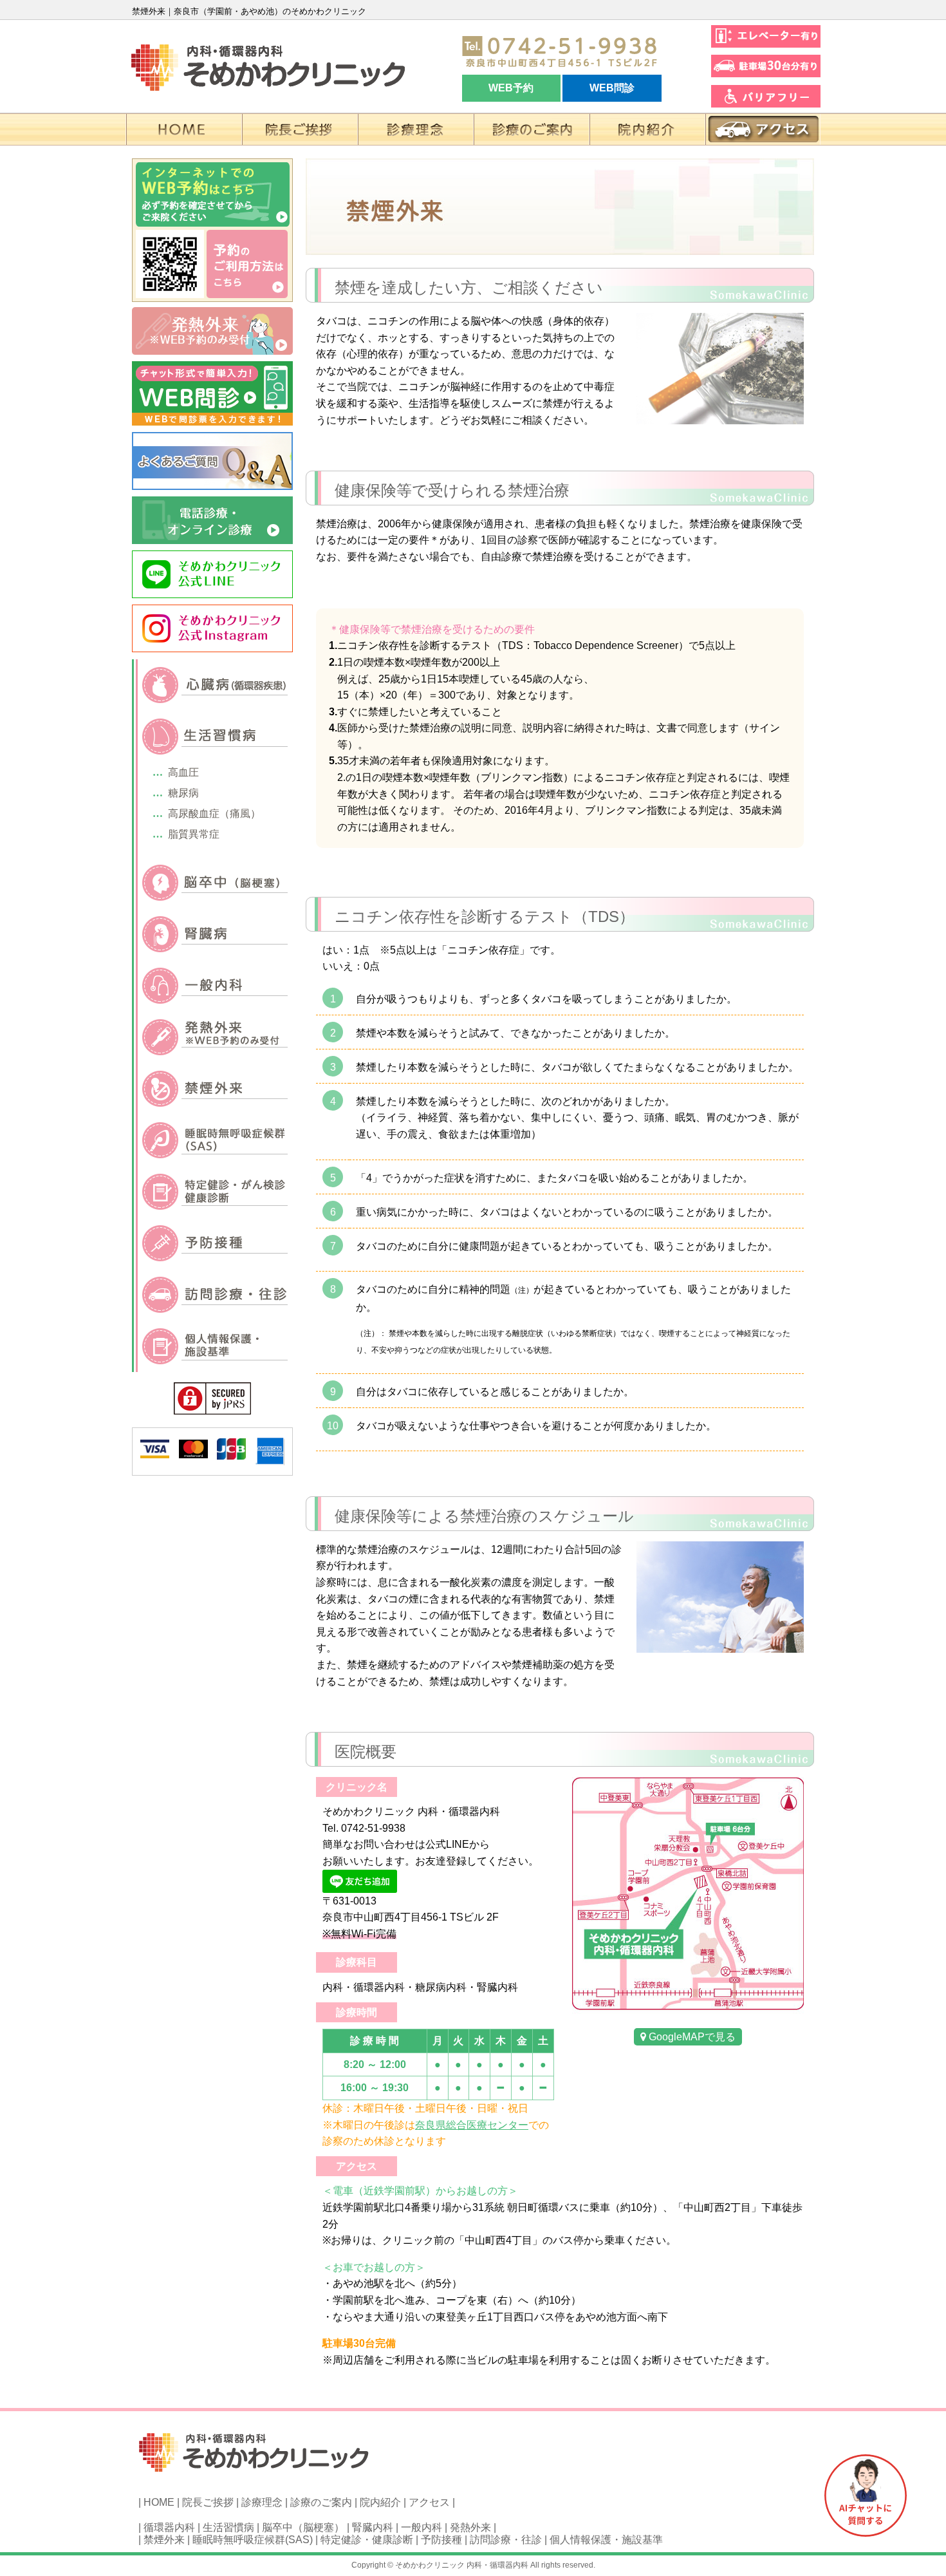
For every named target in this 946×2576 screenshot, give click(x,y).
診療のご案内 (321, 2502)
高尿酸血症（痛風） (214, 813)
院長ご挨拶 (208, 2502)
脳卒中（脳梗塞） (303, 2527)
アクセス (429, 2502)
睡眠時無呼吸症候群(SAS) (253, 2540)
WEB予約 (511, 88)
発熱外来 (470, 2527)
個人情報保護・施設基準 (606, 2540)
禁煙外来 (164, 2540)
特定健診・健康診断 (367, 2540)
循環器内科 (169, 2527)
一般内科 (422, 2527)
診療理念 (262, 2502)
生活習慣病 (228, 2527)
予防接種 (441, 2540)
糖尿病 (183, 793)
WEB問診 (612, 88)
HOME (159, 2502)
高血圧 (183, 772)
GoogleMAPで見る (691, 2037)
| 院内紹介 (378, 2502)
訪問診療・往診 (506, 2540)
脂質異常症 (194, 834)
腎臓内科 (373, 2527)
